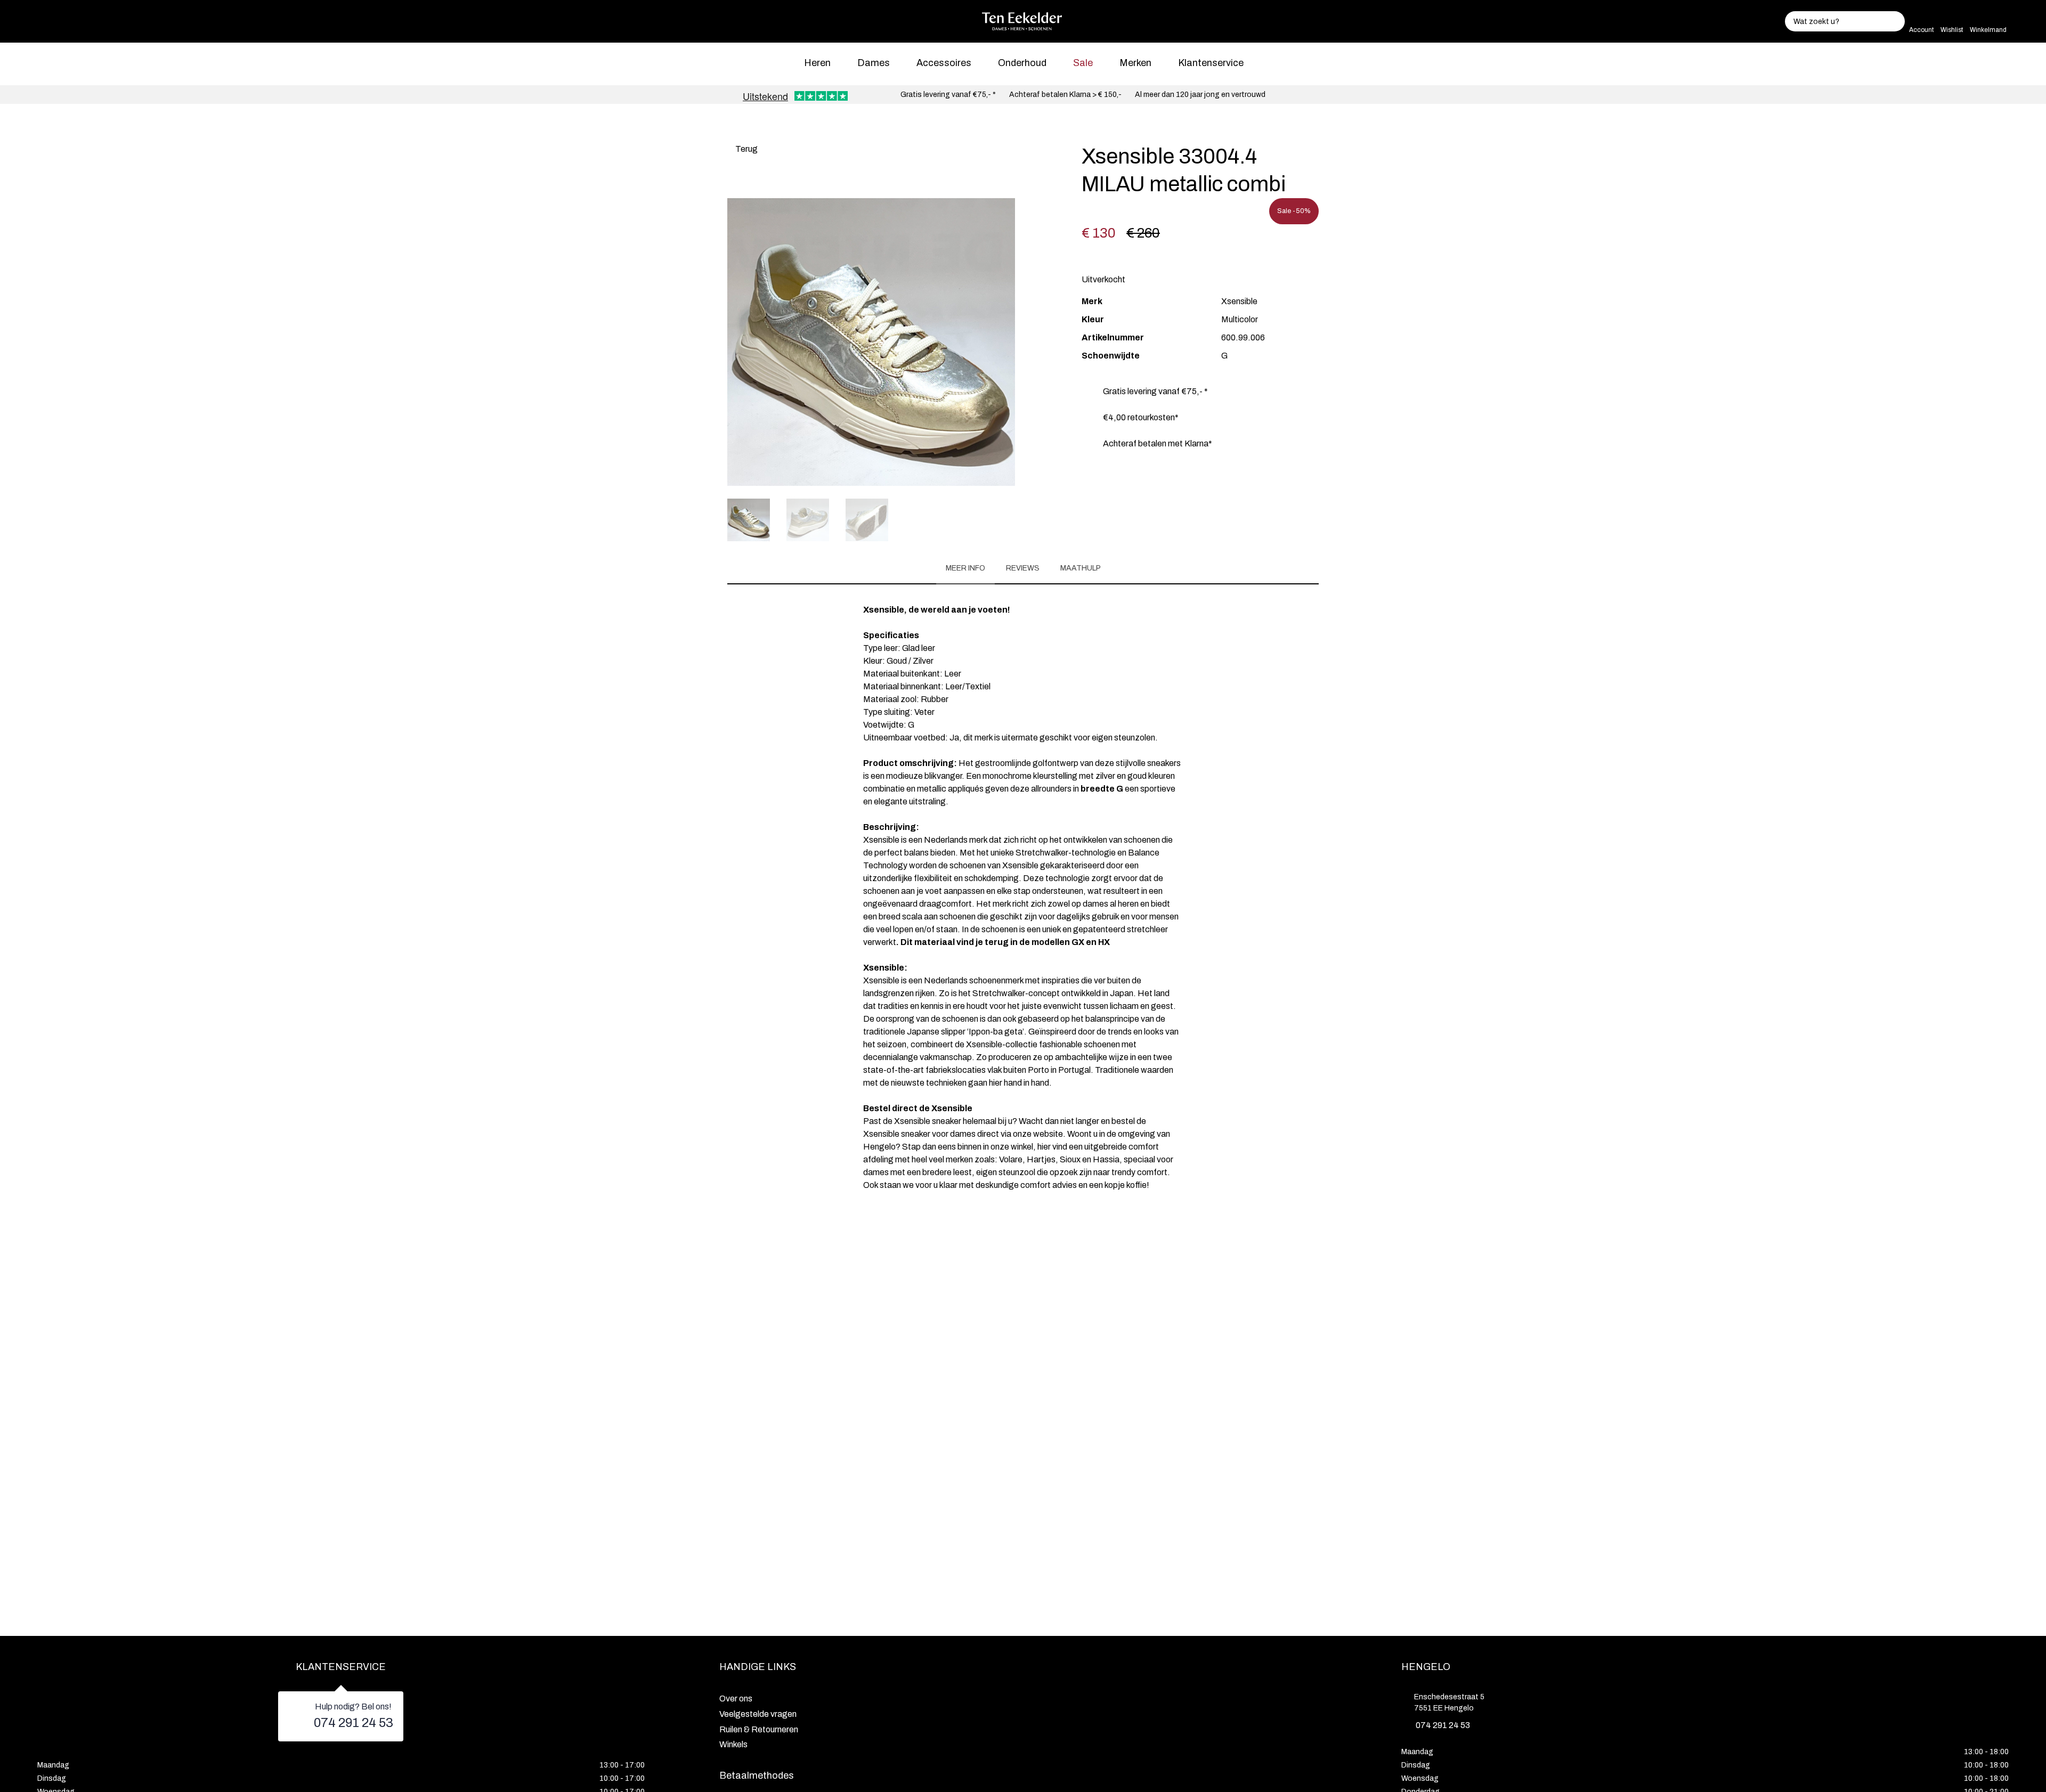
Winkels (733, 1744)
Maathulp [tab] (1081, 568)
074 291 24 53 (354, 1723)
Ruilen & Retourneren (759, 1729)
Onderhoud (1022, 63)
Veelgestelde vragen (758, 1714)
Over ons (736, 1699)
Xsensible (1239, 301)
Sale (1083, 63)
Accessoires (944, 63)
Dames (874, 63)
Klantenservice (1211, 63)
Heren (817, 63)
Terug (746, 149)
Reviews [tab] (1023, 568)
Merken (1135, 63)
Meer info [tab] (965, 568)
